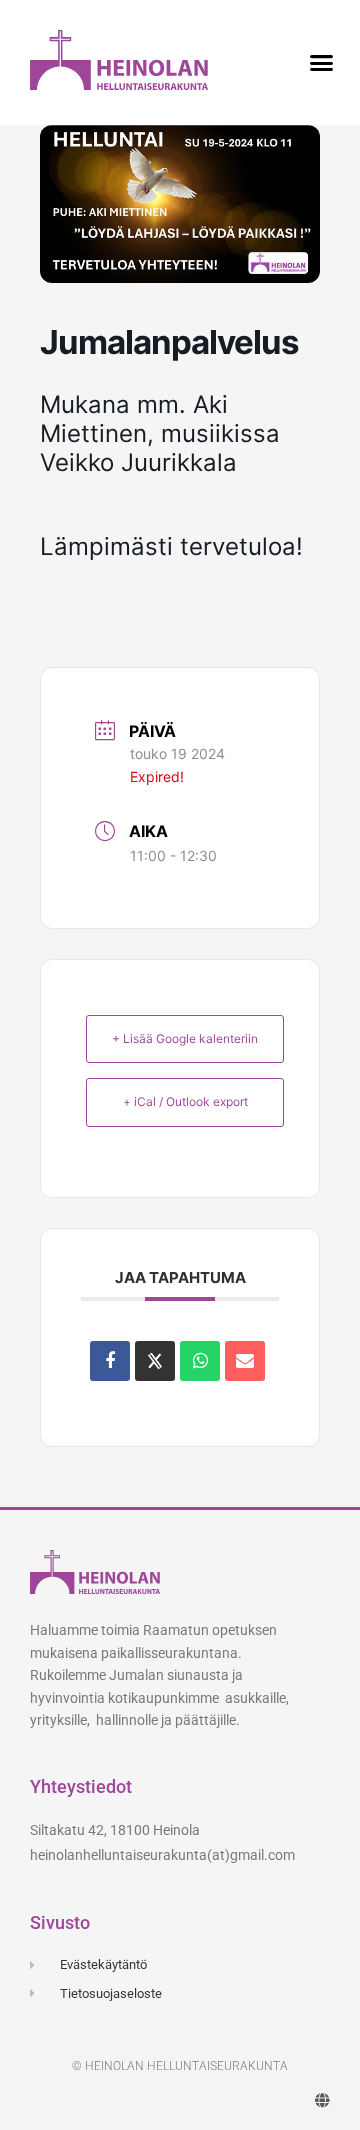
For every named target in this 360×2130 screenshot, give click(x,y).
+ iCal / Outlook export (185, 1101)
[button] (322, 63)
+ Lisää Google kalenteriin (185, 1038)
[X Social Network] (155, 1361)
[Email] (245, 1361)
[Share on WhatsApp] (200, 1361)
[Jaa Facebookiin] (110, 1361)
